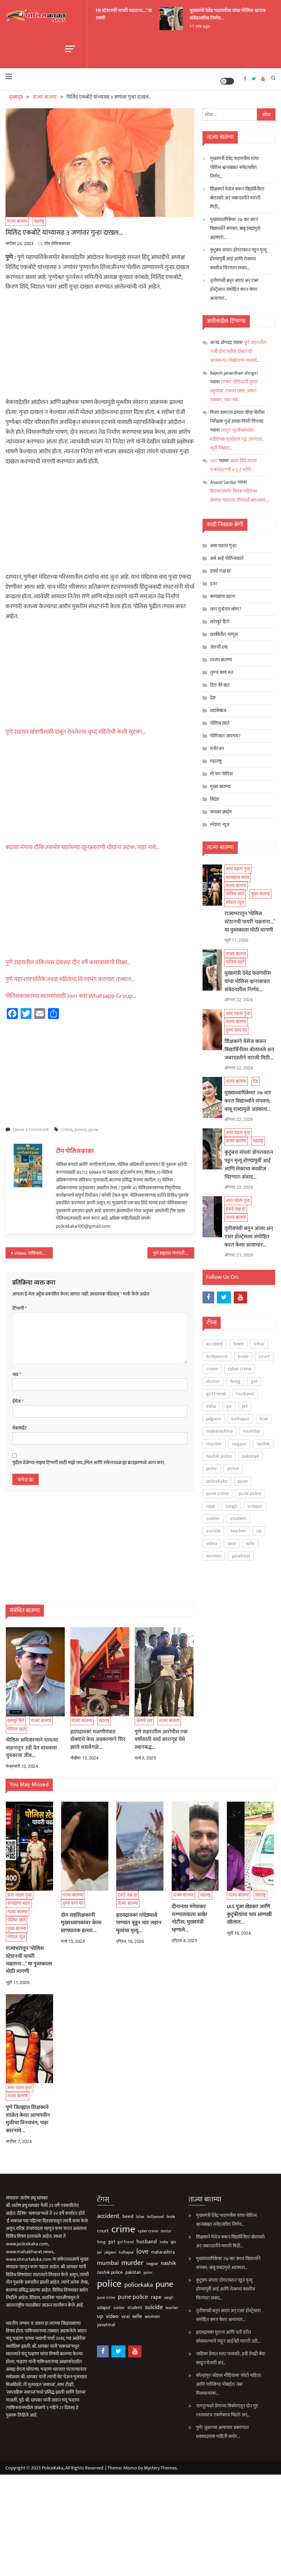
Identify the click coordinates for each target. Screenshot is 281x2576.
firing (235, 1381)
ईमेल (18, 1401)
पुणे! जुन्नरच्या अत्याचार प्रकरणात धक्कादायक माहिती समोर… (222, 2432)
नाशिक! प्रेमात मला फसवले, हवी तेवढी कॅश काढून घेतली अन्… (231, 2358)
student (238, 1518)
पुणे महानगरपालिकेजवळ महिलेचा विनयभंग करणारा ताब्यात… (70, 979)
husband (245, 1394)
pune (93, 1130)
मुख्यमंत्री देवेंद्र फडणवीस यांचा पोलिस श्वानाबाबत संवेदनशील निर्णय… (223, 14)
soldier (213, 1518)
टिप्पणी (20, 1309)
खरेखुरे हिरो (16, 1721)
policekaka (217, 1481)
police (80, 1130)
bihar (259, 1344)
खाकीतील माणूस (224, 634)
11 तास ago (192, 26)
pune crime (217, 1493)
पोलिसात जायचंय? (225, 736)
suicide (213, 1531)
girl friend (216, 1394)
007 (214, 461)
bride (243, 1356)
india (211, 1406)
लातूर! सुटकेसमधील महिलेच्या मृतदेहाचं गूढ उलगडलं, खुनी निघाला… (237, 439)
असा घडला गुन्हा (223, 546)
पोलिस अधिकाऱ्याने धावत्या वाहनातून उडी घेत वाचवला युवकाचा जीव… (32, 1748)
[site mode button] (227, 81)
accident (215, 1344)
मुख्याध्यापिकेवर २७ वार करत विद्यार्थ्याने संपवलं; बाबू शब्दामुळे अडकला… (235, 228)
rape (211, 1506)
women (214, 1556)
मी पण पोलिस (221, 774)
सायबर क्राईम (221, 812)
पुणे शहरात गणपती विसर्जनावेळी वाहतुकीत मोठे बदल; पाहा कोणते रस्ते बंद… (174, 1253)
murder (214, 1444)
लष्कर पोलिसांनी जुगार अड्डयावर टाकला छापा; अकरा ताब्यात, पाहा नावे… (234, 391)
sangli (231, 1506)
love (264, 1419)
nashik (263, 1444)
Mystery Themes (160, 2468)
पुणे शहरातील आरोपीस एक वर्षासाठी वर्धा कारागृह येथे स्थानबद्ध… (161, 1740)
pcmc (212, 1468)
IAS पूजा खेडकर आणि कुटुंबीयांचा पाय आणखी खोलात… (249, 1915)
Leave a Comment (31, 1130)
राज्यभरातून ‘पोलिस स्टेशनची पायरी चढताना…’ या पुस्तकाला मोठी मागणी (101, 14)
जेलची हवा (144, 1721)
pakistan (251, 1456)
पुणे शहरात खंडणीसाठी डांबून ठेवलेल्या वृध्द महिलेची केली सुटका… (76, 732)
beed (239, 1344)
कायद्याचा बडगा (42, 689)
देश (29, 869)
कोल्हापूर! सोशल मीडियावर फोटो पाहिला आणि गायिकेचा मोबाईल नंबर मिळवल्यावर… (229, 2384)
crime (66, 1130)
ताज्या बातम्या (41, 809)
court (264, 1356)
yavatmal (241, 1556)
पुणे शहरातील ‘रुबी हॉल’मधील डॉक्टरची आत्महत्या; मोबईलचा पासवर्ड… (238, 351)
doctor (213, 1381)
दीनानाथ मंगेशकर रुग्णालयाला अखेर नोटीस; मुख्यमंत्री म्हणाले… (190, 1918)
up (259, 1531)
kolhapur (240, 1419)
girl (254, 1381)
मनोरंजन (217, 749)
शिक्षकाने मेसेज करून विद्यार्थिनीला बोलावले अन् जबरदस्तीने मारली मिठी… (237, 198)
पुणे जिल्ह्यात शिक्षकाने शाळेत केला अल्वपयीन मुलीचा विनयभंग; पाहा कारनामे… (28, 2119)
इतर (214, 584)
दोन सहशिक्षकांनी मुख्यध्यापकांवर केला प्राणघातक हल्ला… (81, 1923)
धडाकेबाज (218, 710)
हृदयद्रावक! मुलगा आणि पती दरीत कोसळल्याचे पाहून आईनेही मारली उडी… (228, 2337)
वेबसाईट (20, 1428)
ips (229, 1406)
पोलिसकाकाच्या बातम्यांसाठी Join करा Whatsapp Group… (71, 996)
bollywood (217, 1356)
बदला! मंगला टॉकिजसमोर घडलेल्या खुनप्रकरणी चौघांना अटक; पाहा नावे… (83, 847)
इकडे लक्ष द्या (40, 980)
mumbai (252, 1431)
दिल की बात (220, 685)
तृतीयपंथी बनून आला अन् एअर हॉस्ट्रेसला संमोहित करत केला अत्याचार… (234, 289)
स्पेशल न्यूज (34, 706)
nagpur (239, 1444)
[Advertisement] (100, 347)
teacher (238, 1531)
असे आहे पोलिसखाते (227, 558)
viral (232, 1543)
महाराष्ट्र (39, 221)
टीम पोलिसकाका (57, 243)
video (212, 1543)
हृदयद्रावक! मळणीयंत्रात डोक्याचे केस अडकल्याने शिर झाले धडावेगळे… (98, 1740)
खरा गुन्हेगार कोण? (226, 609)
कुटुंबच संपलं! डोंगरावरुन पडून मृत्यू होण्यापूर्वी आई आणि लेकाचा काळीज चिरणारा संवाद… (238, 259)
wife (250, 1543)
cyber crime (240, 1369)
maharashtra (219, 1431)
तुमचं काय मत (222, 672)
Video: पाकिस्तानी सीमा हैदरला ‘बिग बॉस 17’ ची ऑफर (34, 1253)
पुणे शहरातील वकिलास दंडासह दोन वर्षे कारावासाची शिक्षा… (68, 962)
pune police (250, 1493)
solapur (255, 1506)
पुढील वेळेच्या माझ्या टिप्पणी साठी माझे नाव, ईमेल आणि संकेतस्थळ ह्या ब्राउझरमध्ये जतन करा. (89, 1463)
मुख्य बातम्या (220, 787)
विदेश (215, 799)
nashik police (219, 1456)
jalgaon (214, 1419)
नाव (17, 1375)
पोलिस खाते (36, 698)
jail (245, 1406)
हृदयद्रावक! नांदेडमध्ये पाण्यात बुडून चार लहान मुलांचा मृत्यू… (139, 1923)
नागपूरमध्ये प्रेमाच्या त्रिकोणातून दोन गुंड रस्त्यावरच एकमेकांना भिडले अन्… (227, 2410)
